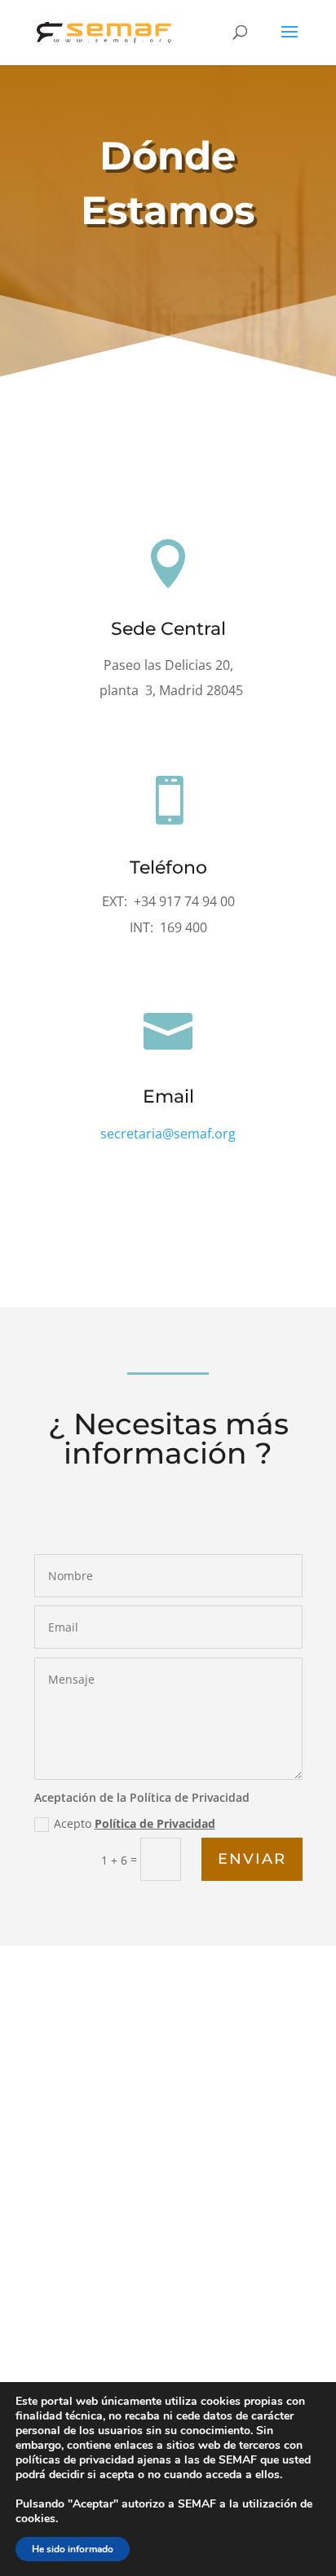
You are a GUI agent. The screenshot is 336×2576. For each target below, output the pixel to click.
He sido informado (73, 2549)
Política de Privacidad (155, 1823)
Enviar (252, 1859)
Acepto (135, 1823)
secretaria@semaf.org (168, 1134)
